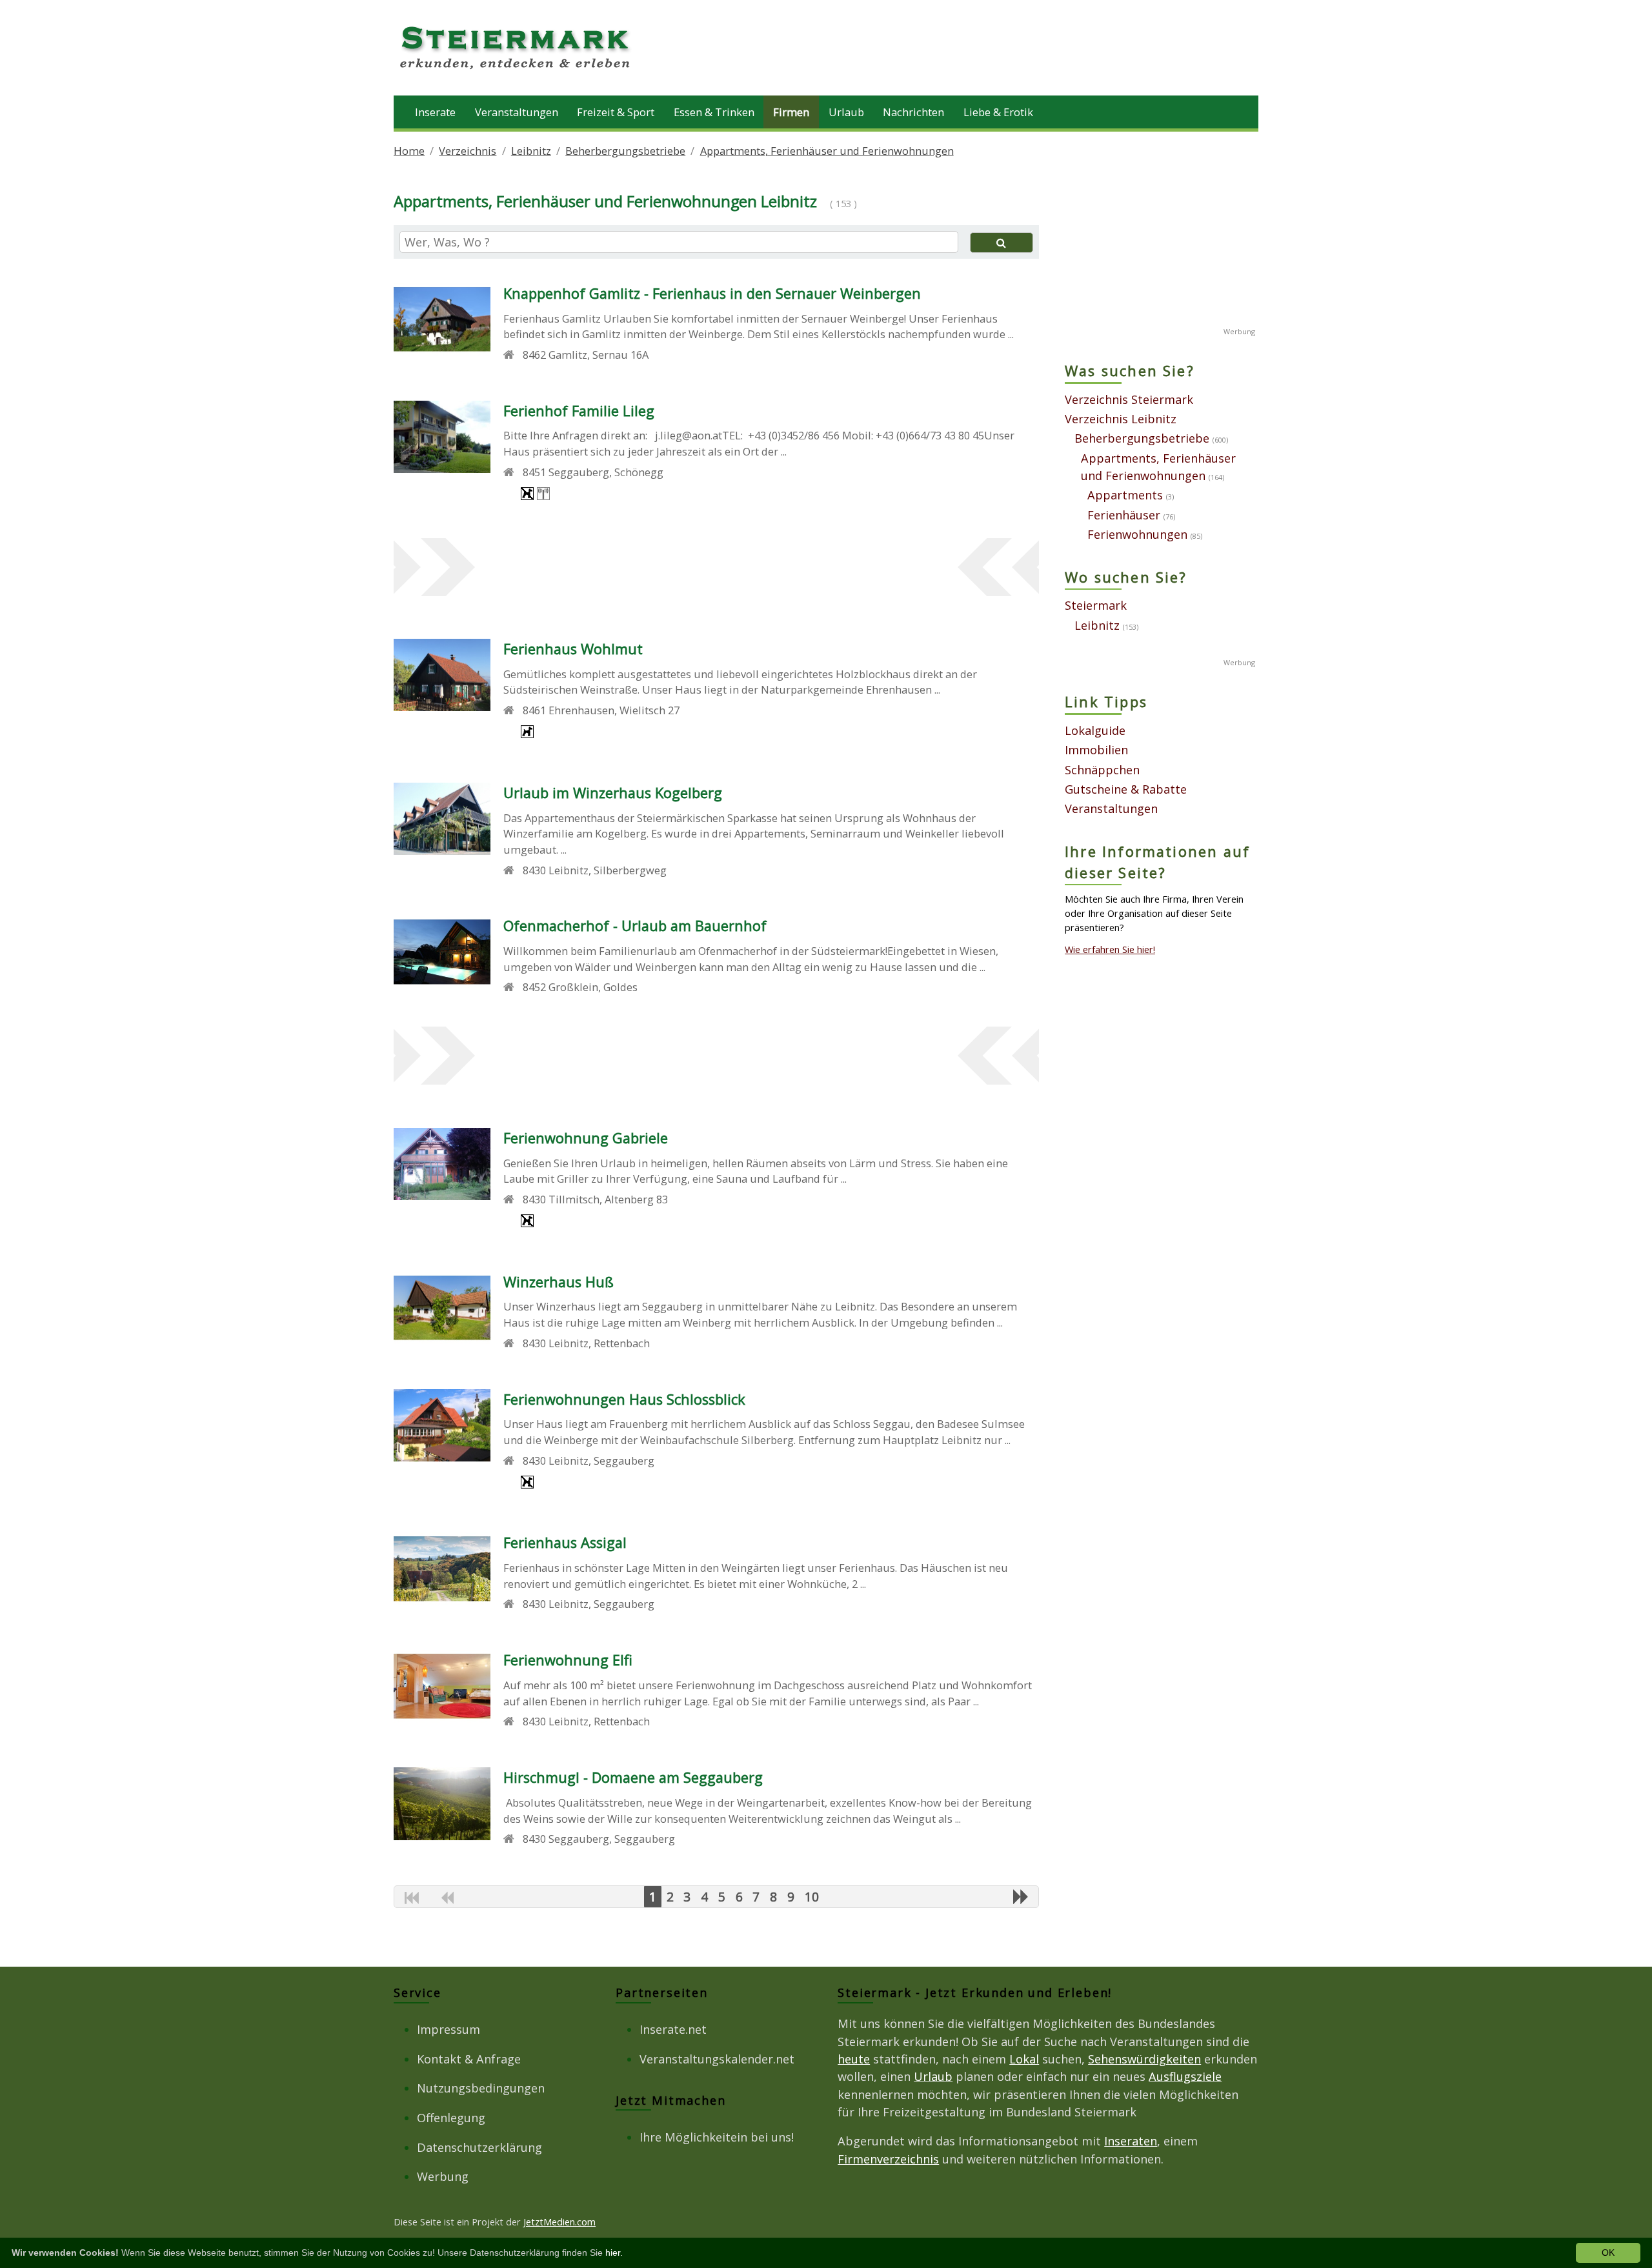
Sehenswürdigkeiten (1144, 2059)
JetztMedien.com (559, 2222)
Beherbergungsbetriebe (625, 151)
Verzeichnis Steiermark (1129, 399)
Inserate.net (673, 2029)
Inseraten (1131, 2141)
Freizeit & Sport (616, 112)
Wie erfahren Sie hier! (1110, 949)
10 (812, 1897)
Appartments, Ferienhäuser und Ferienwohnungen (827, 151)
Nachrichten (913, 112)
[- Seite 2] (1021, 1896)
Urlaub (846, 112)
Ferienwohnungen (1137, 534)
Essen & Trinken (714, 112)
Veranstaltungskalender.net (717, 2059)
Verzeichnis (468, 151)
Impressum (448, 2029)
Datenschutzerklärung (479, 2147)
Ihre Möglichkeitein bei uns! (717, 2137)
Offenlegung (451, 2118)
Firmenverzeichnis (888, 2159)
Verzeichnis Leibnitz (1121, 419)
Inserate (435, 112)
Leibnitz (531, 151)
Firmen (791, 112)
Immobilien (1096, 750)
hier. (614, 2253)
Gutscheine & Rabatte (1126, 789)
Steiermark (1096, 605)
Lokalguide (1095, 730)
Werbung (443, 2176)
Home (409, 151)
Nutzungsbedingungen (481, 2088)
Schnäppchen (1102, 770)
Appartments (1125, 495)
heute (854, 2059)
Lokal (1024, 2059)
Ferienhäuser (1124, 515)
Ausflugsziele (1185, 2076)
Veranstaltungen (517, 112)
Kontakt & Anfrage (469, 2059)
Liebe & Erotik (998, 112)
